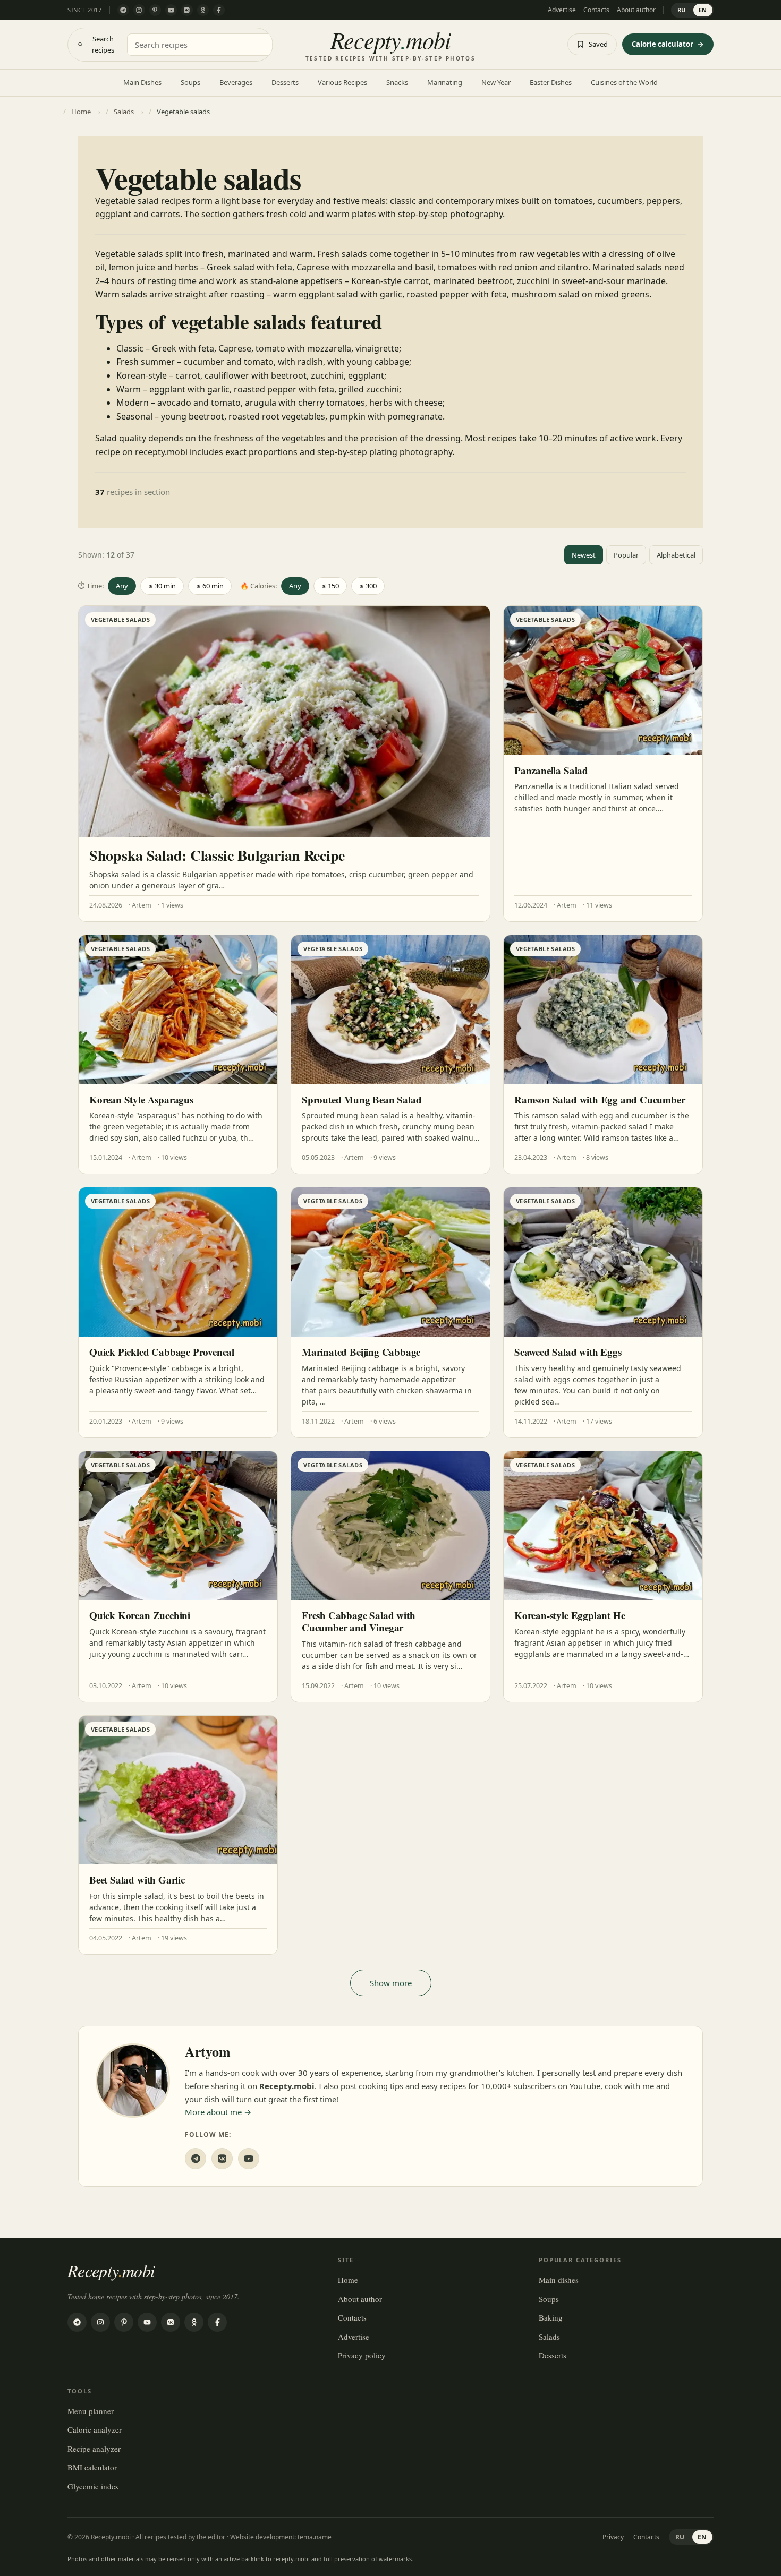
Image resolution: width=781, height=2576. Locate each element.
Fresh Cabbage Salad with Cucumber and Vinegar (358, 1621)
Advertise (562, 10)
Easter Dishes (551, 82)
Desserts (285, 82)
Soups (190, 82)
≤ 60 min (210, 586)
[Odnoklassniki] (203, 10)
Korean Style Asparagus (141, 1099)
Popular (626, 555)
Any (122, 586)
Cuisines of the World (624, 82)
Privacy (613, 2537)
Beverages (236, 82)
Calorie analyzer (95, 2429)
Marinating (445, 82)
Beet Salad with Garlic (137, 1880)
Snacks (397, 82)
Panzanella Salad (551, 770)
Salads (549, 2337)
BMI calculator (92, 2467)
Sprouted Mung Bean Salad (362, 1099)
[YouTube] (171, 10)
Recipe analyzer (94, 2449)
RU (682, 10)
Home (348, 2280)
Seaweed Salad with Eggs (568, 1352)
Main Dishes (142, 82)
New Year (496, 82)
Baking (551, 2317)
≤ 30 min (162, 586)
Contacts (596, 10)
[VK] (222, 2159)
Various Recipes (342, 82)
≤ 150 (330, 586)
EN (703, 10)
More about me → (218, 2112)
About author (636, 10)
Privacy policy (362, 2355)
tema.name (315, 2537)
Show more (391, 1983)
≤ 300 (368, 586)
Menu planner (91, 2411)
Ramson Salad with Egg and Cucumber (600, 1099)
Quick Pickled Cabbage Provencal (162, 1352)
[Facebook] (219, 10)
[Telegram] (123, 10)
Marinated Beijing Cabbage (361, 1352)
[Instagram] (139, 10)
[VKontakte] (187, 10)
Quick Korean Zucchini (140, 1615)
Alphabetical (676, 555)
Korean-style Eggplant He (570, 1615)
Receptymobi (111, 2270)
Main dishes (559, 2280)
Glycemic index (93, 2486)
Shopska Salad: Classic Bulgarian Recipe (217, 855)
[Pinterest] (155, 10)
